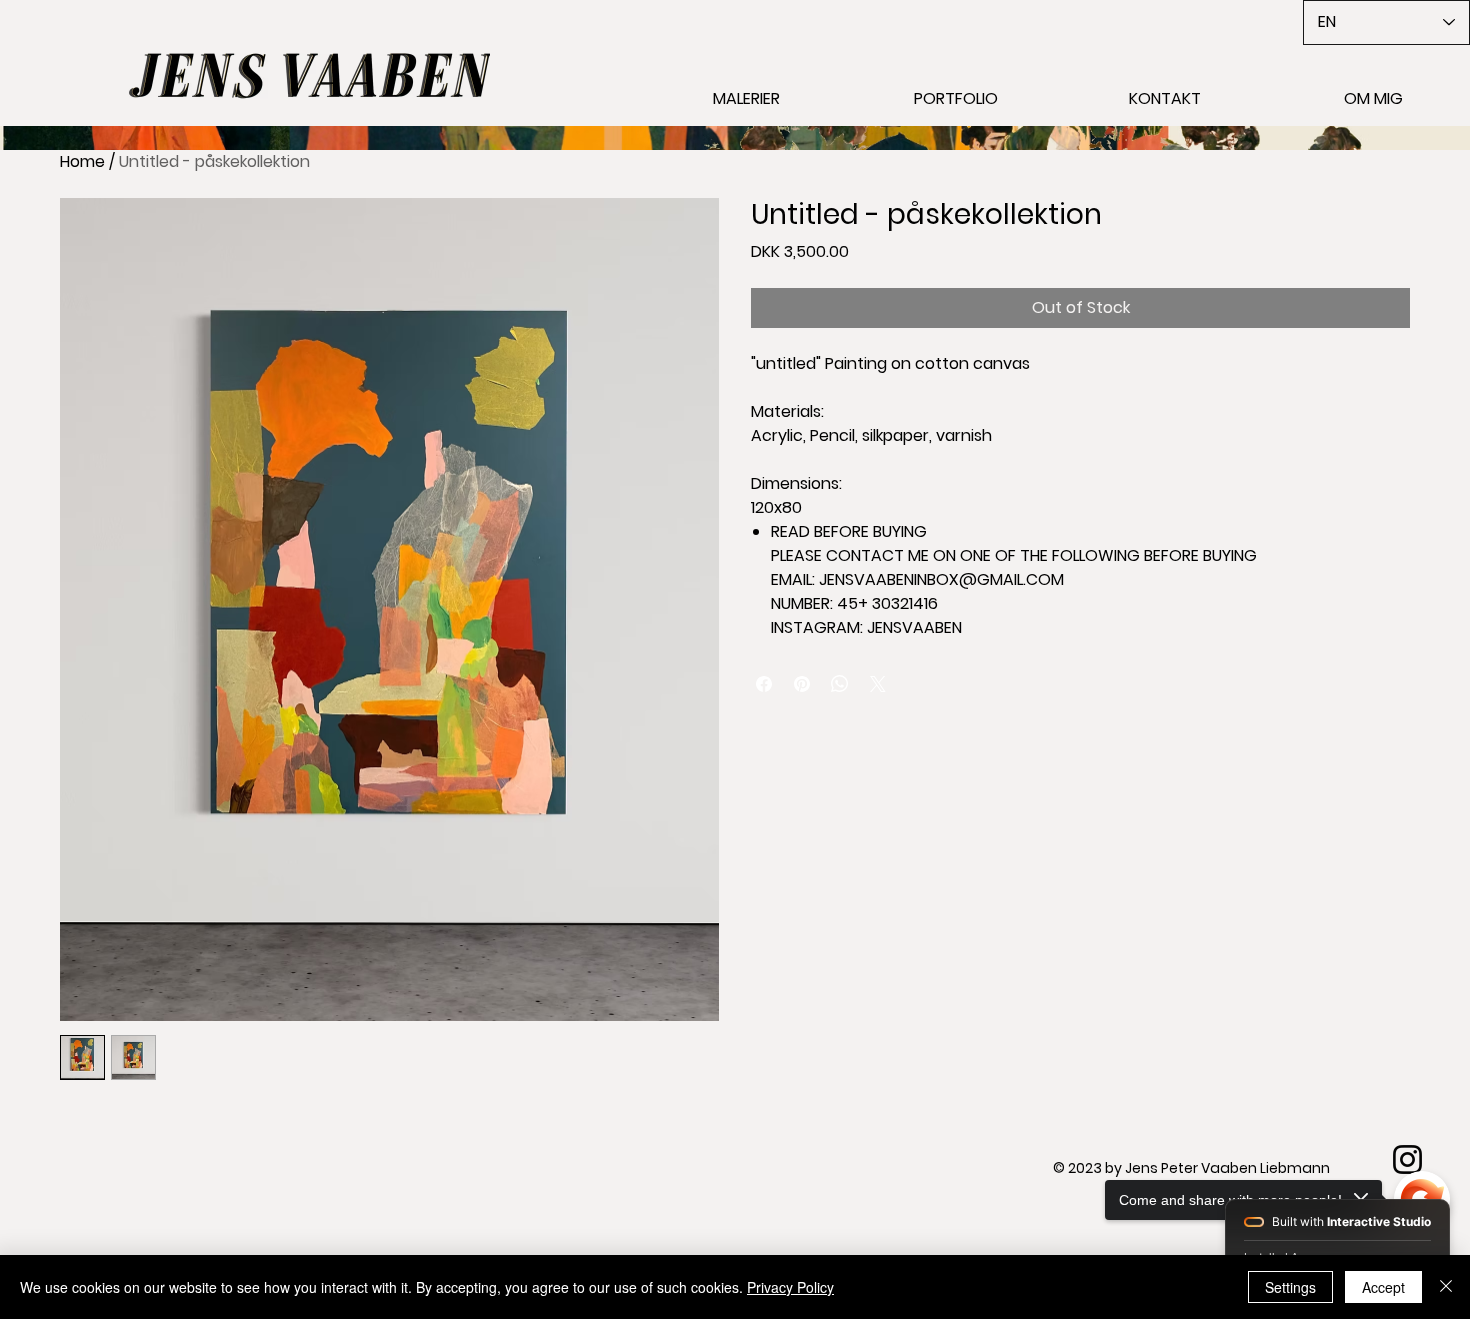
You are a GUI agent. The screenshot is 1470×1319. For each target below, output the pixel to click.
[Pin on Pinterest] (802, 684)
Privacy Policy (790, 1287)
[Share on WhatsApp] (840, 684)
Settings (1290, 1287)
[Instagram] (1407, 1159)
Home (82, 161)
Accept (1383, 1287)
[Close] (1446, 1287)
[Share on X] (878, 684)
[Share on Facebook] (764, 684)
